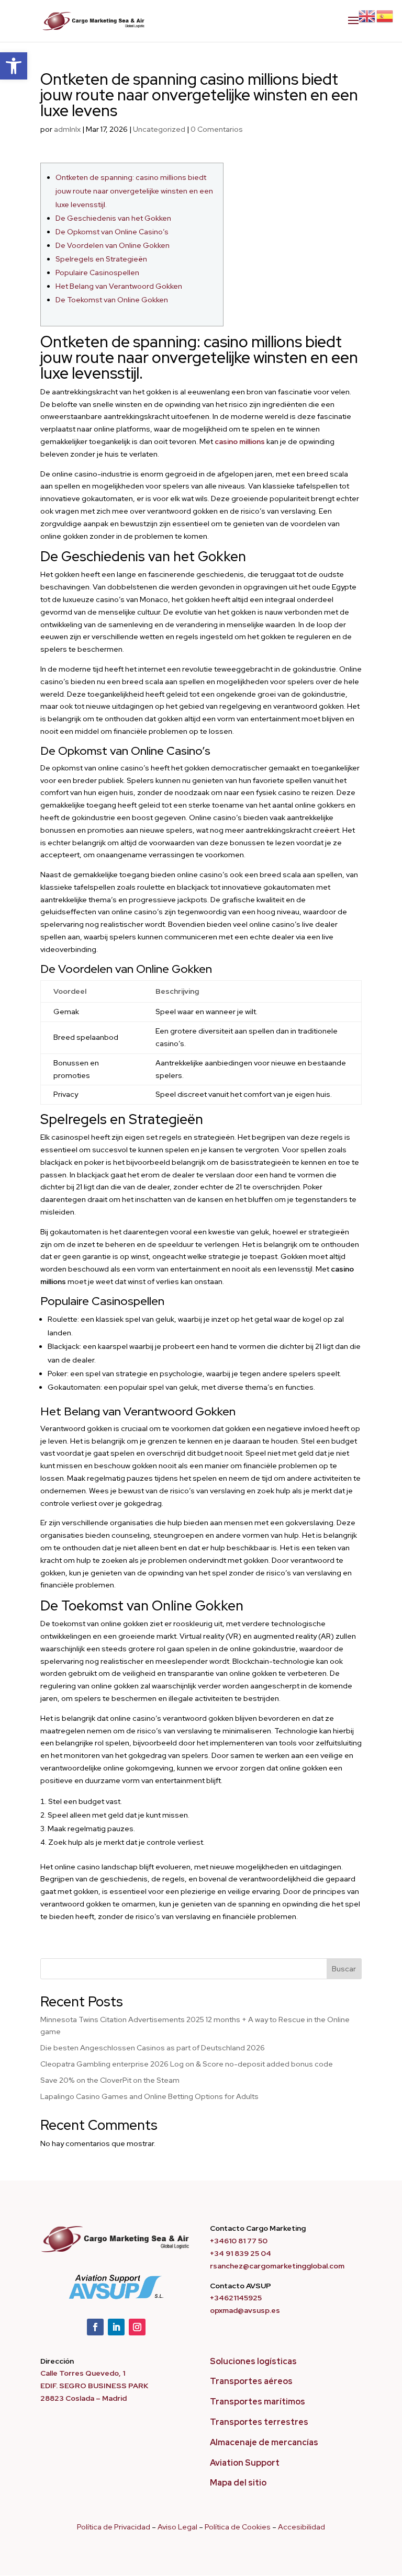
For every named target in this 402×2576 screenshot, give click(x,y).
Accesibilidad (301, 2527)
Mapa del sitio (238, 2483)
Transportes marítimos (258, 2402)
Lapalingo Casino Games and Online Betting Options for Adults (149, 2096)
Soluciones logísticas (253, 2361)
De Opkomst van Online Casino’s (112, 232)
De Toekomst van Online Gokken (112, 300)
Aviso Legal (177, 2527)
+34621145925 (236, 2298)
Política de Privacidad (114, 2527)
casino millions (240, 441)
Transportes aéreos (251, 2381)
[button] (14, 66)
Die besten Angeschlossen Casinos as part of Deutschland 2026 (153, 2048)
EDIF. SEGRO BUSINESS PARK (94, 2386)
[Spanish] (385, 16)
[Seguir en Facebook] (95, 2327)
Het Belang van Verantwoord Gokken (119, 286)
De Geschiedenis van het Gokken (113, 218)
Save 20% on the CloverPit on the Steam (110, 2080)
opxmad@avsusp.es (245, 2310)
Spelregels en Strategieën (101, 259)
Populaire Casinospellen (97, 273)
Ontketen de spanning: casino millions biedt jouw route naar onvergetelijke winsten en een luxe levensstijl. (134, 191)
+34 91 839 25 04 (241, 2253)
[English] (367, 16)
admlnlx (67, 129)
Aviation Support (245, 2463)
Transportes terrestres (259, 2422)
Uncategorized (159, 129)
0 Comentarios (217, 129)
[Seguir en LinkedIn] (116, 2327)
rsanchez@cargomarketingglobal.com (277, 2266)
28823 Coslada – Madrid (83, 2398)
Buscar (344, 1969)
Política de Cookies (238, 2527)
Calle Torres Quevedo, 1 (83, 2373)
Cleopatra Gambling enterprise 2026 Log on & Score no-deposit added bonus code (187, 2064)
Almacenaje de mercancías (264, 2442)
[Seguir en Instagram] (137, 2327)
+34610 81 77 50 (239, 2241)
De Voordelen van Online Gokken (113, 245)
